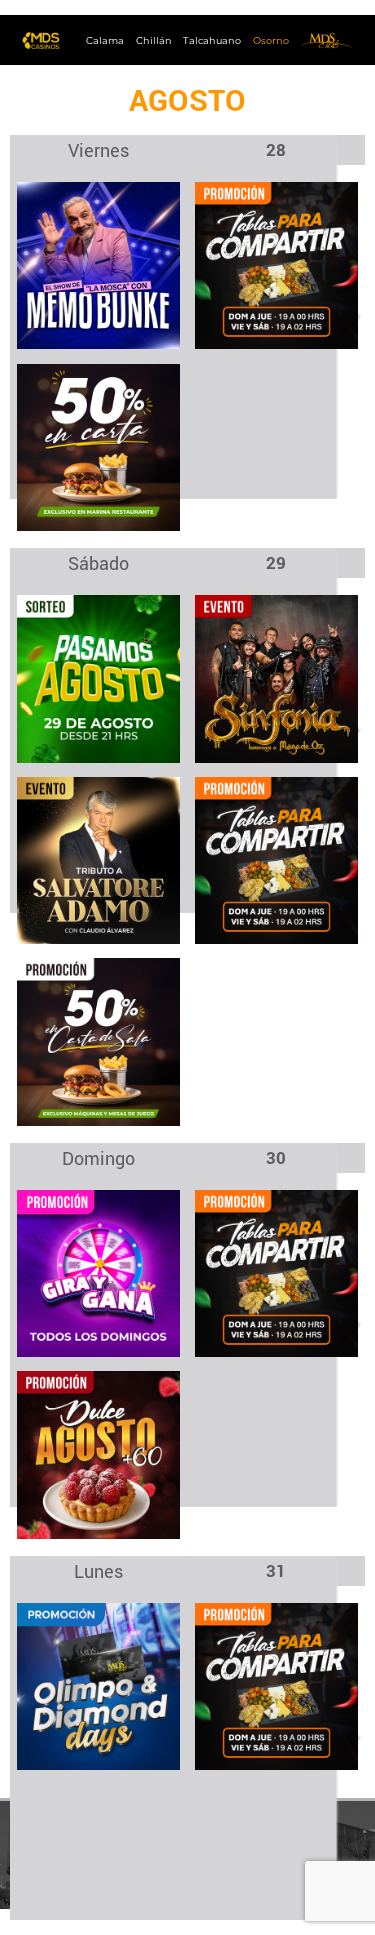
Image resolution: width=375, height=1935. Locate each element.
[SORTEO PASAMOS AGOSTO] (98, 677)
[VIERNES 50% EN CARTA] (98, 446)
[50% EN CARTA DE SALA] (98, 1040)
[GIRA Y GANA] (98, 1272)
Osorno (271, 40)
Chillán (154, 40)
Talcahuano (212, 40)
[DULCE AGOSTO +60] (98, 1453)
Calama (105, 40)
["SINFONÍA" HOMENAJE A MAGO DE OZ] (276, 677)
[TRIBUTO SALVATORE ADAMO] (98, 859)
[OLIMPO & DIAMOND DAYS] (98, 1685)
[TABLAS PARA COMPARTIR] (276, 264)
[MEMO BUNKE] (98, 264)
